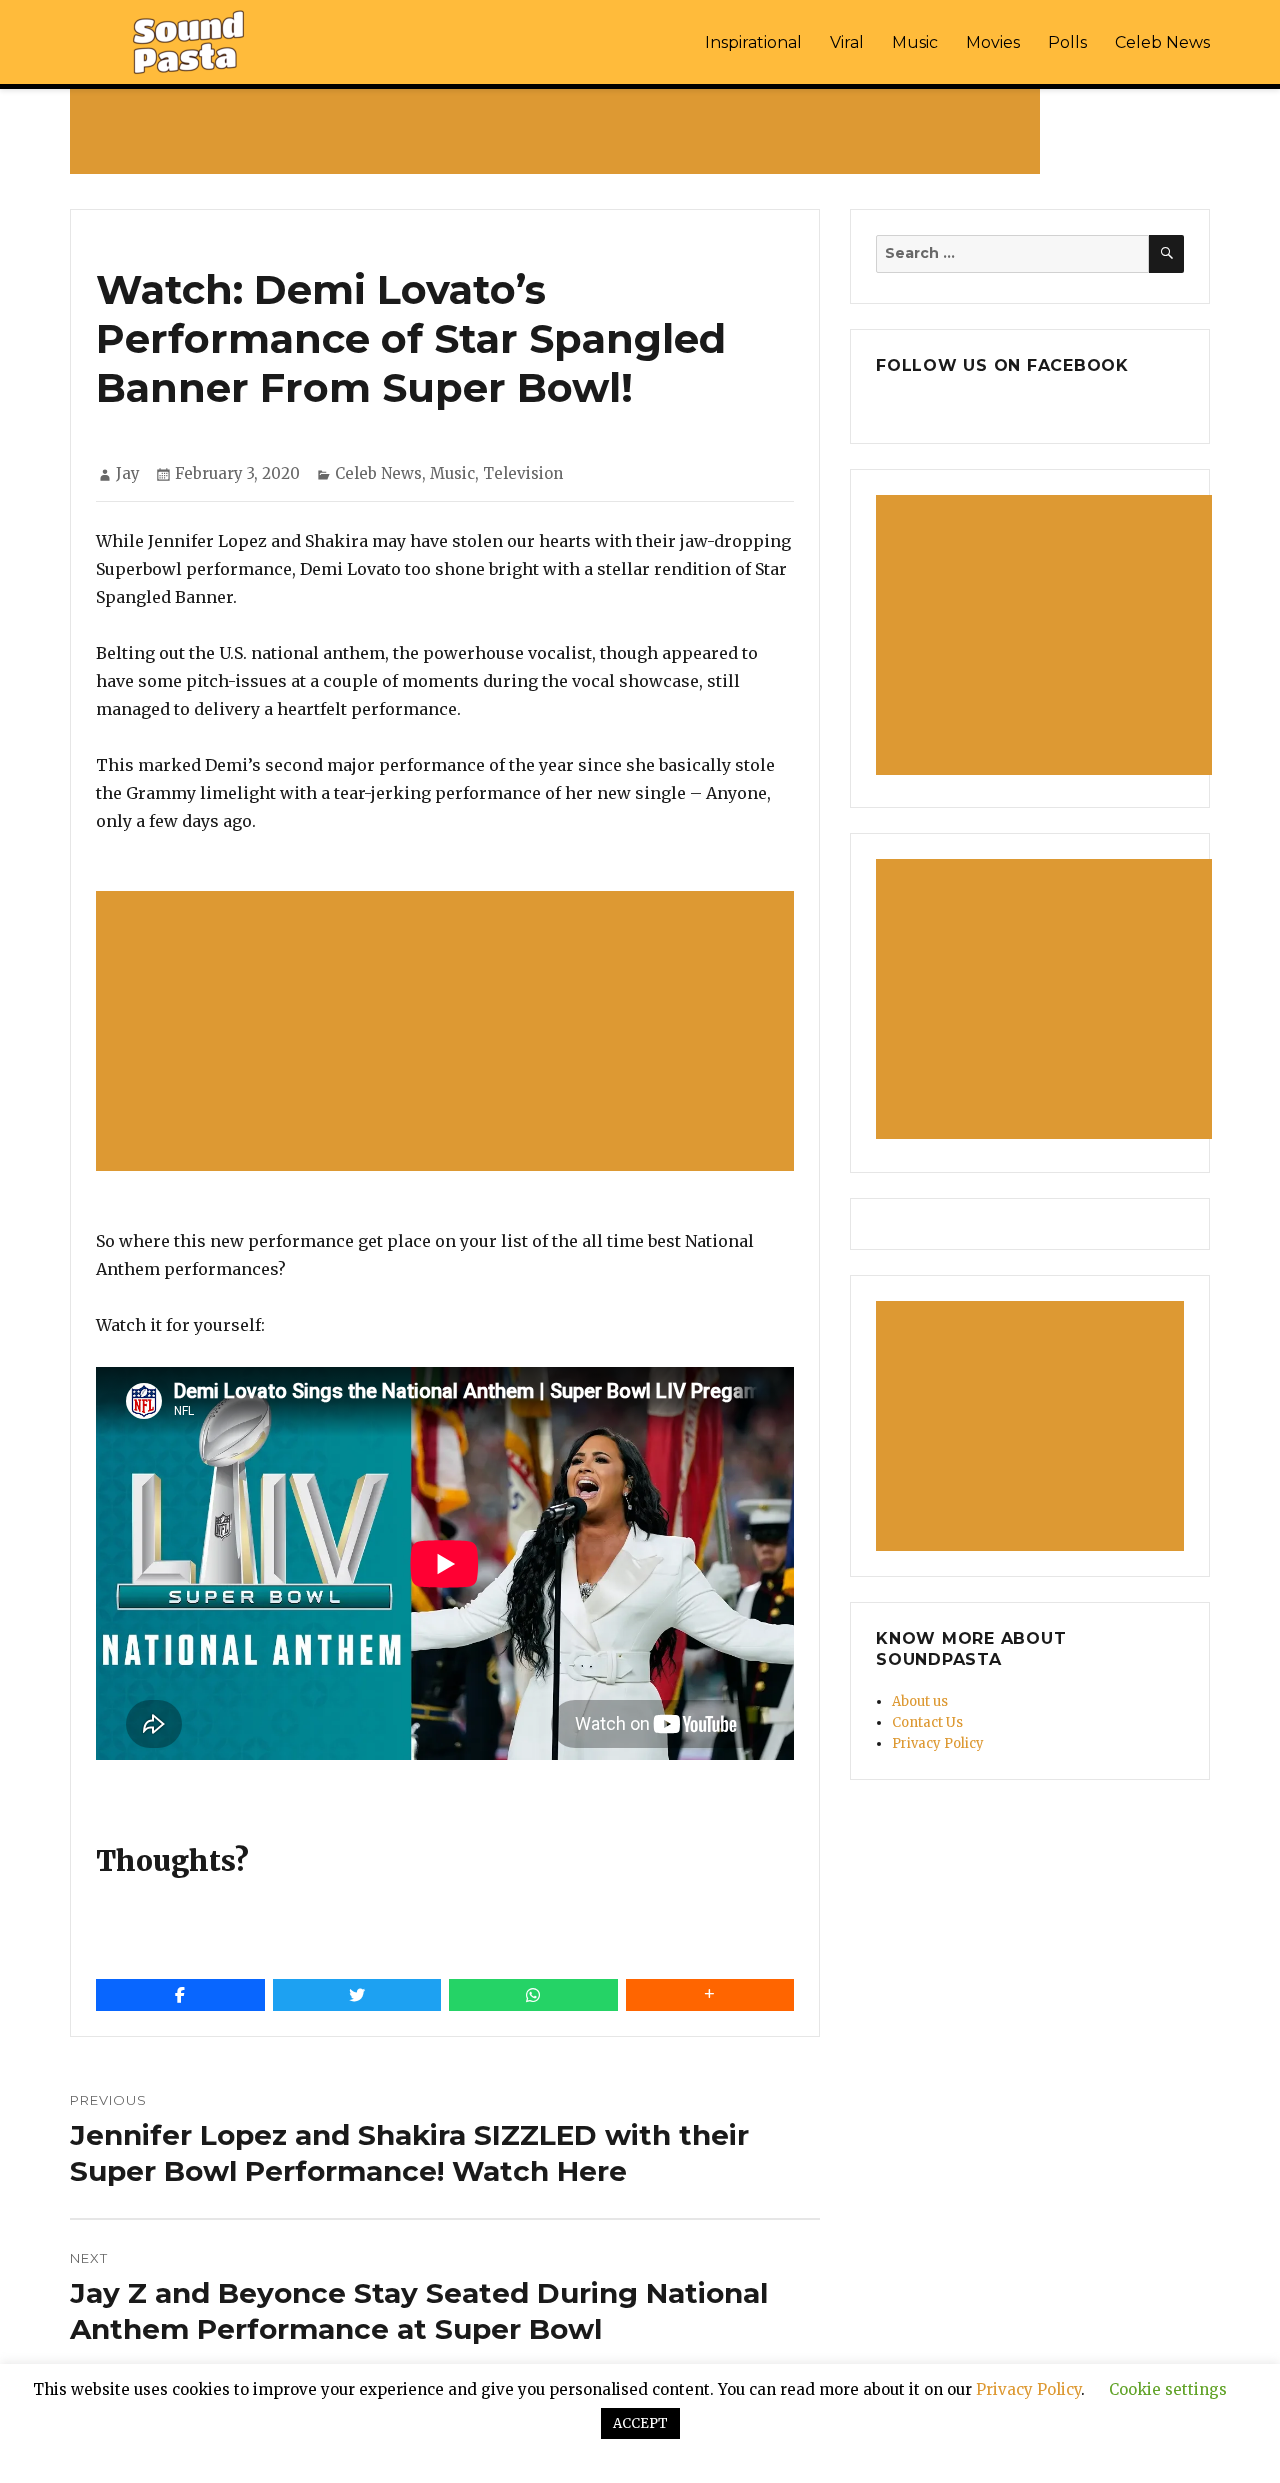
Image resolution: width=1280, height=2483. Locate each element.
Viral (847, 42)
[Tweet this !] (357, 1995)
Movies (993, 42)
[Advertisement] (559, 131)
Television (523, 473)
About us (920, 1701)
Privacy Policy (938, 1743)
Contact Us (927, 1722)
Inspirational (753, 42)
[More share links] (710, 1995)
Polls (1067, 42)
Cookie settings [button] (1168, 2389)
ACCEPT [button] (640, 2423)
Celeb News (1162, 42)
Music (915, 42)
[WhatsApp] (533, 1995)
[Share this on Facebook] (180, 1995)
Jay (128, 473)
